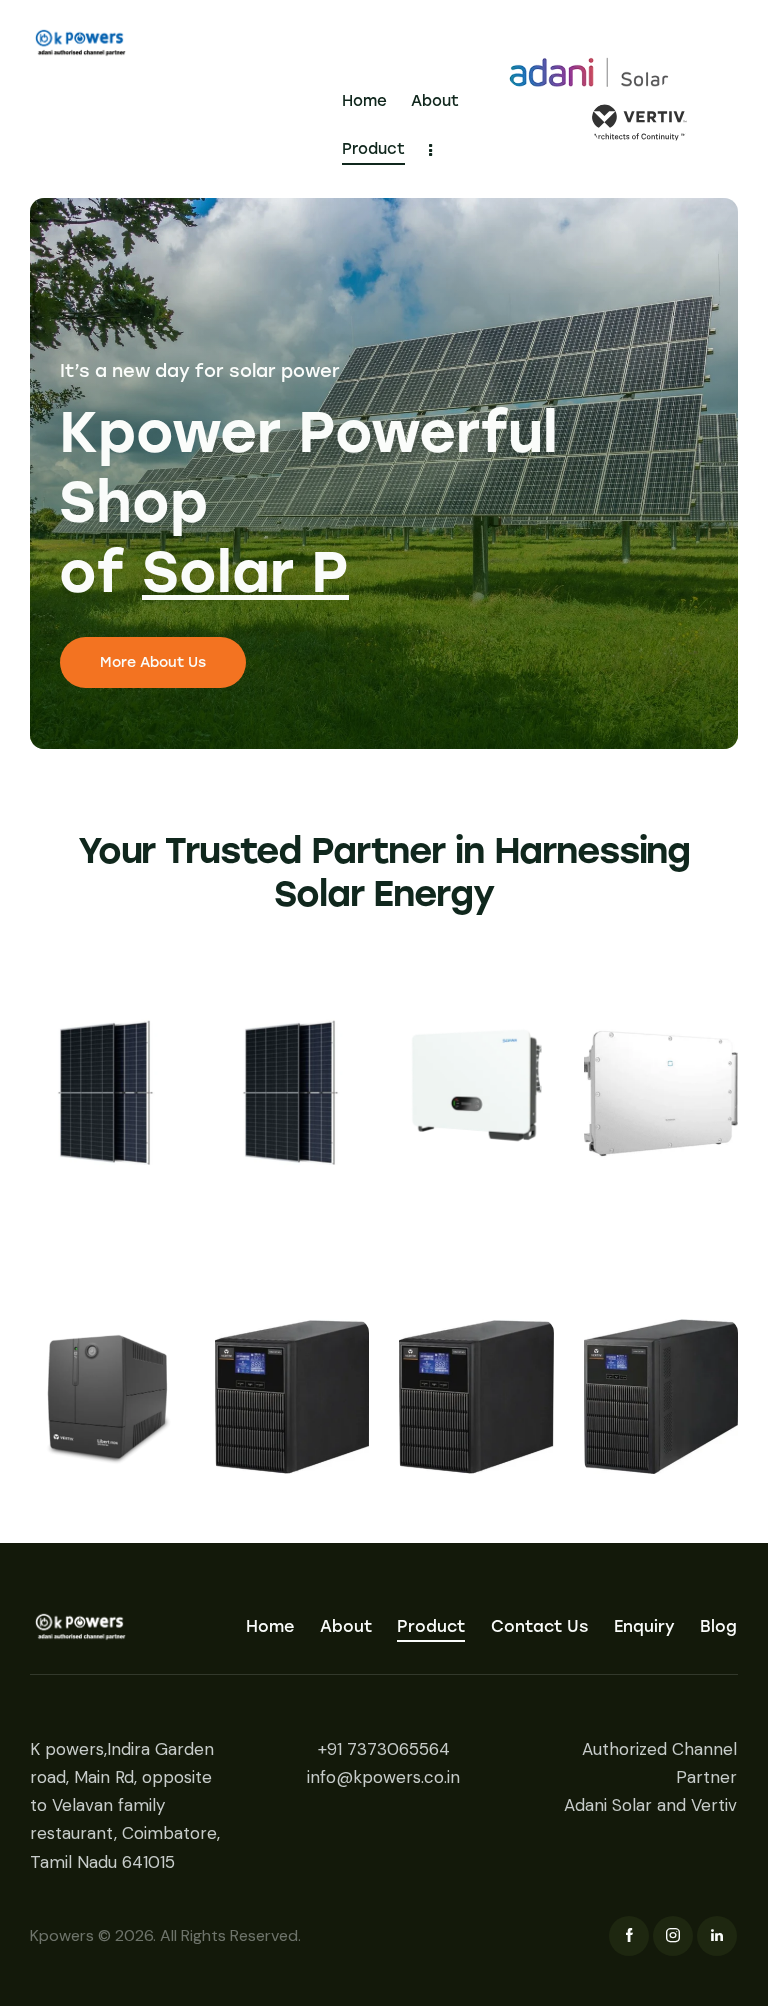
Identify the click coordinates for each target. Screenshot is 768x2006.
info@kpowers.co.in (383, 1777)
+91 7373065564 (384, 1749)
